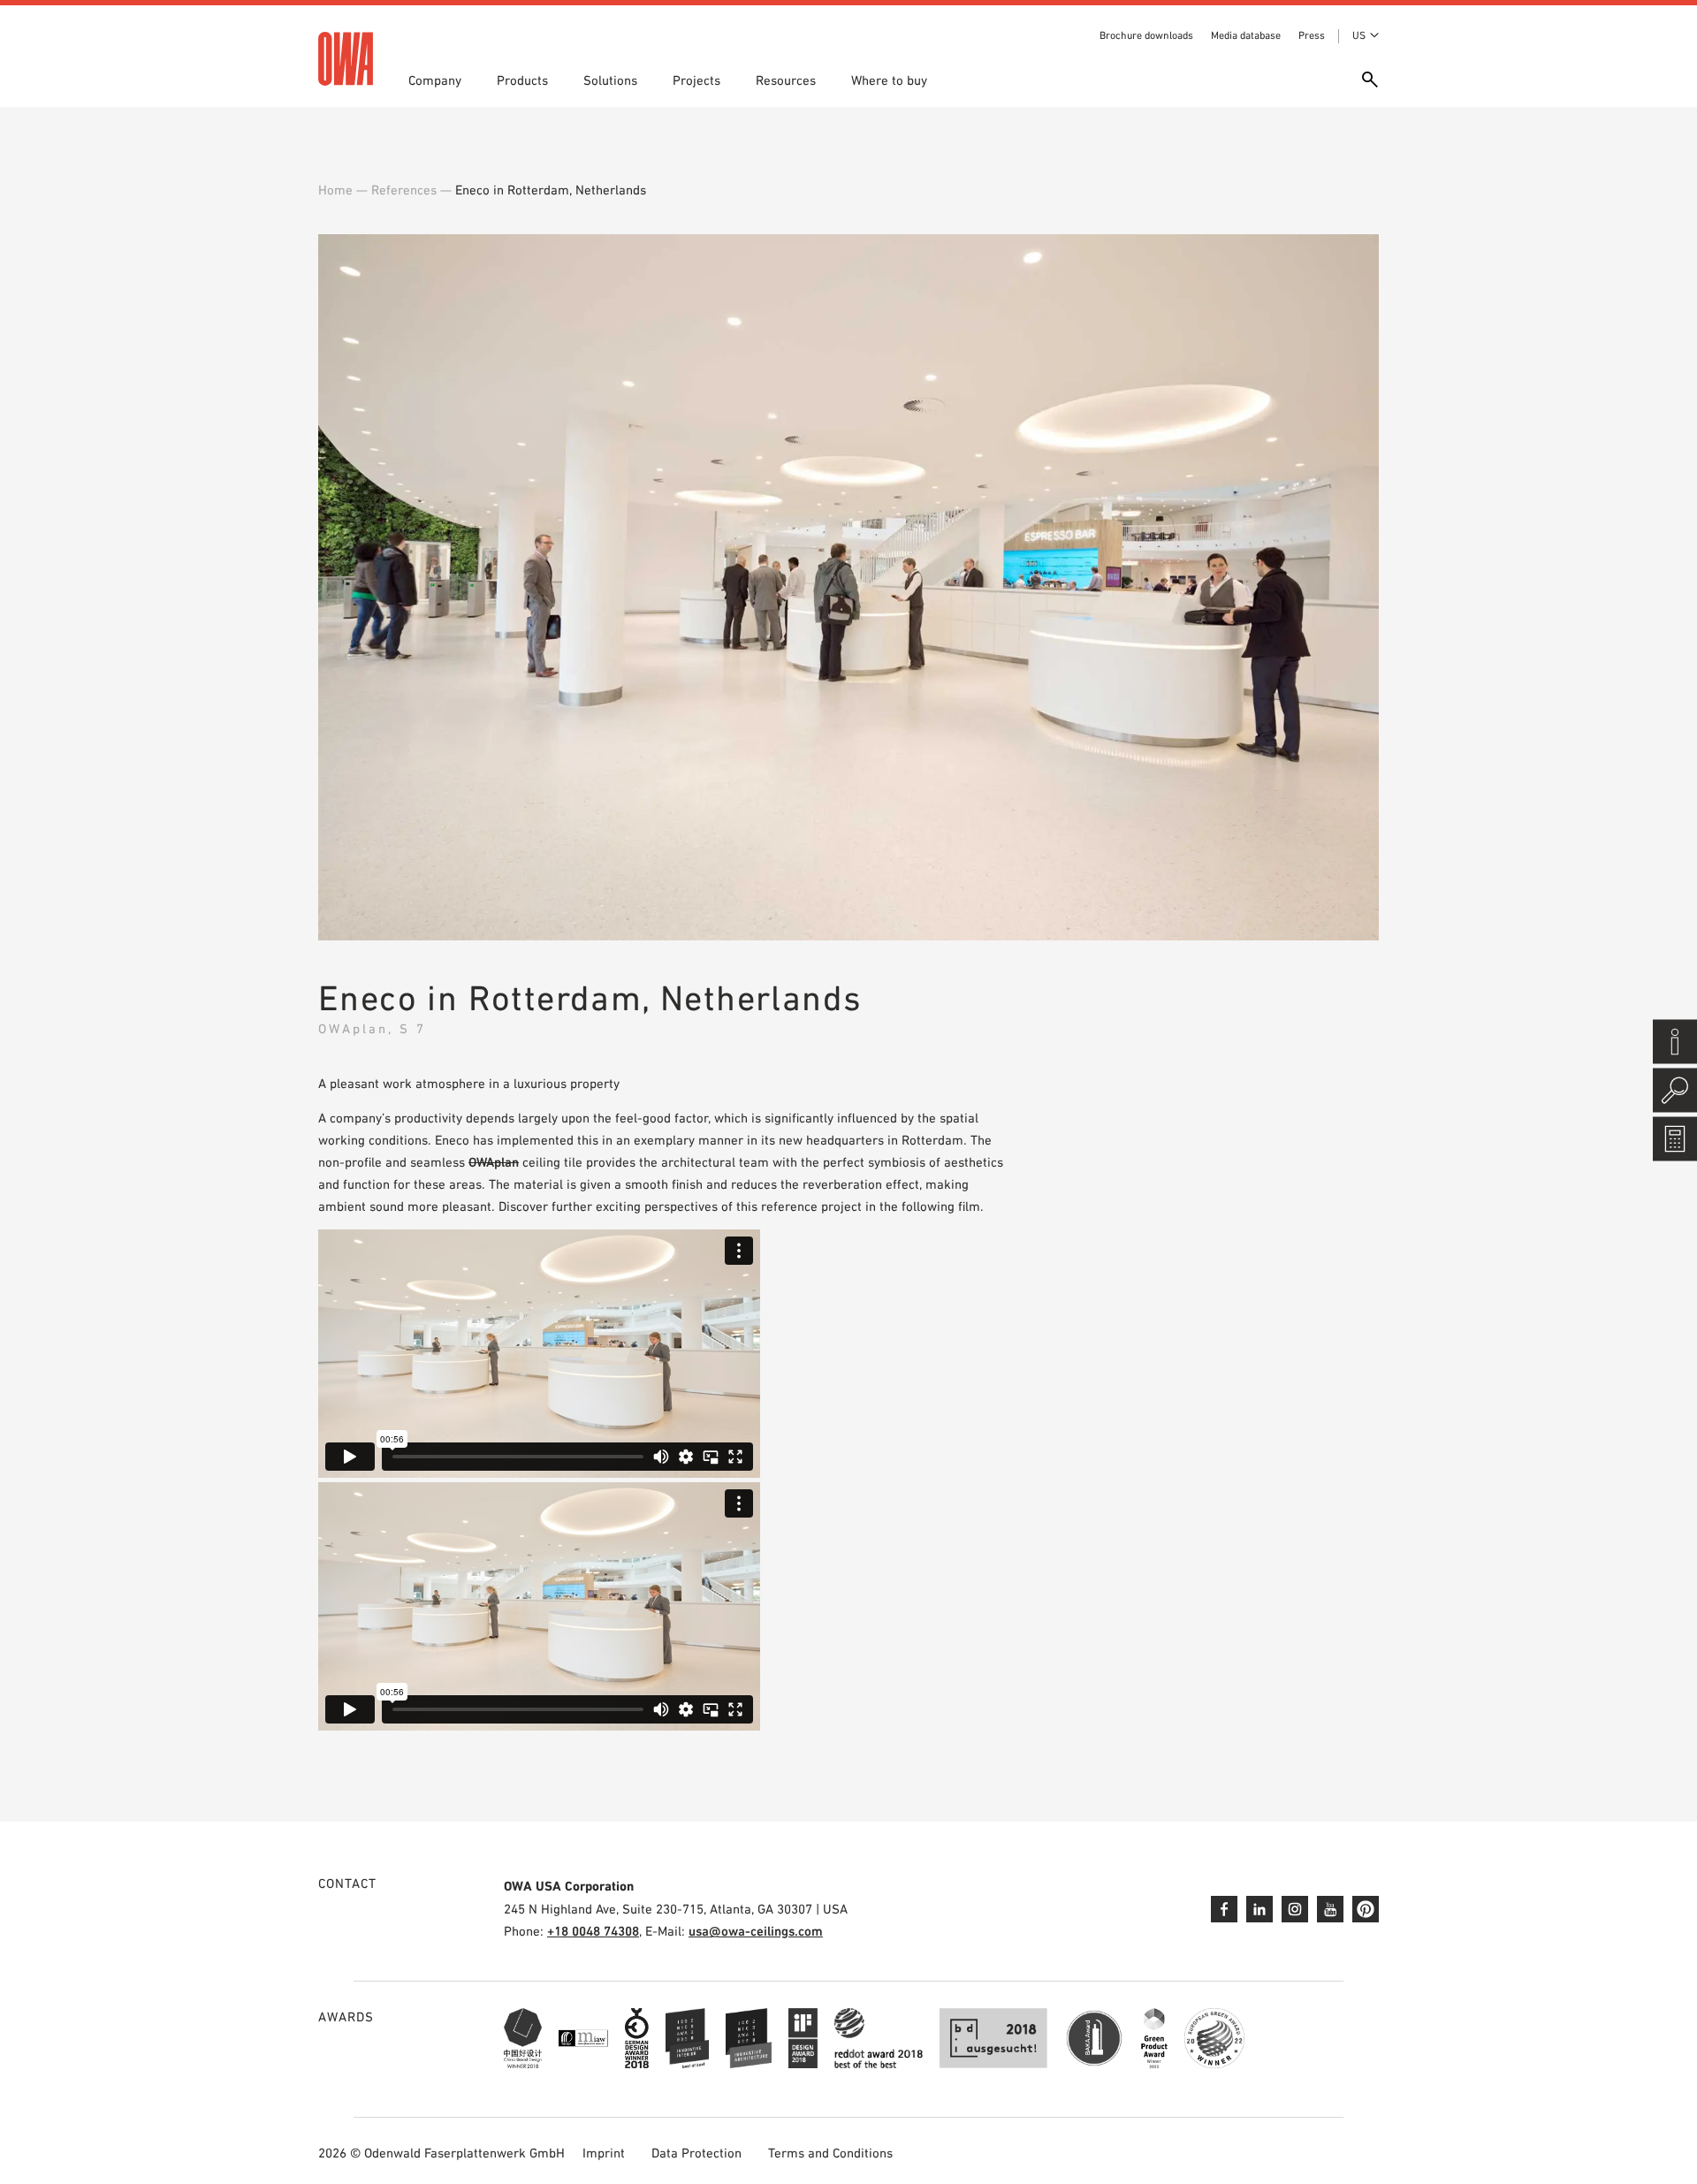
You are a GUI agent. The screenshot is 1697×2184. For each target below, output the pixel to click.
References (404, 190)
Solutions (610, 80)
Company (435, 80)
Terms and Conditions (830, 2153)
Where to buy (889, 80)
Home (335, 190)
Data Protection (696, 2153)
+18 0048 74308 (593, 1931)
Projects (696, 80)
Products (522, 80)
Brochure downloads (1146, 35)
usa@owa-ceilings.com (756, 1931)
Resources (786, 80)
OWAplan (494, 1162)
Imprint (604, 2153)
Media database (1246, 35)
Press (1312, 35)
